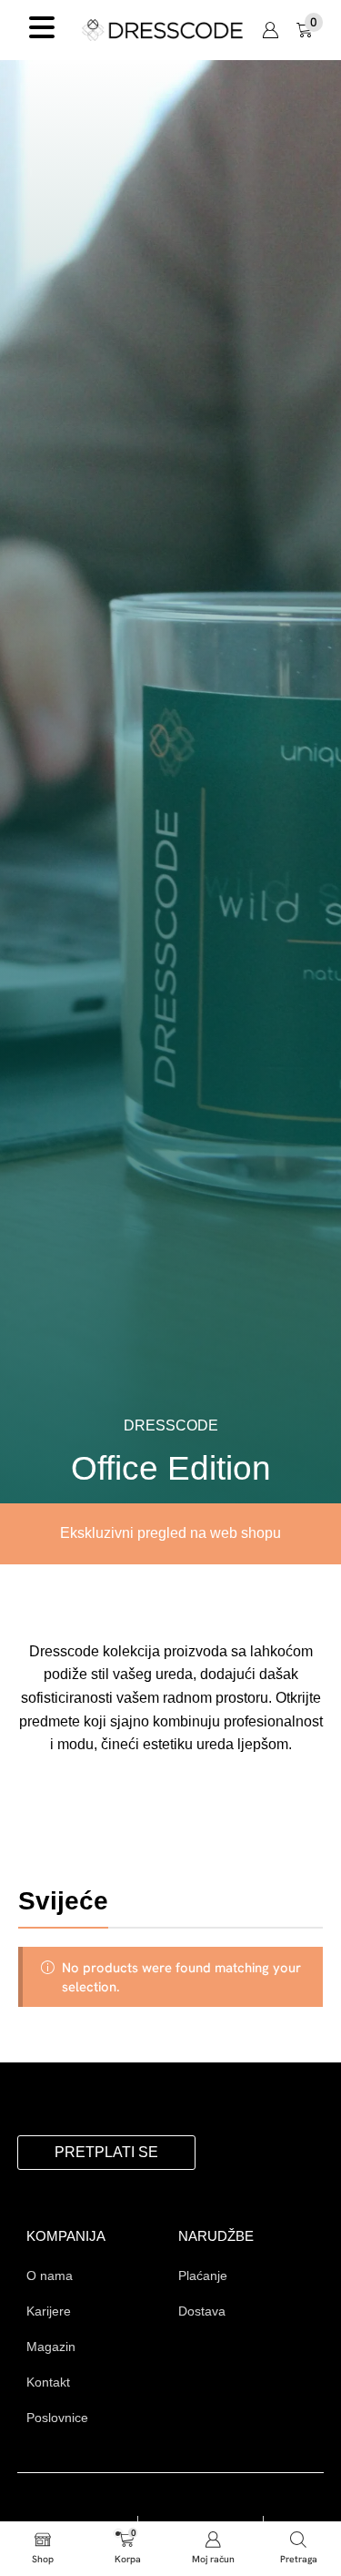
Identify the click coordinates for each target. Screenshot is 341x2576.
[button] (270, 30)
